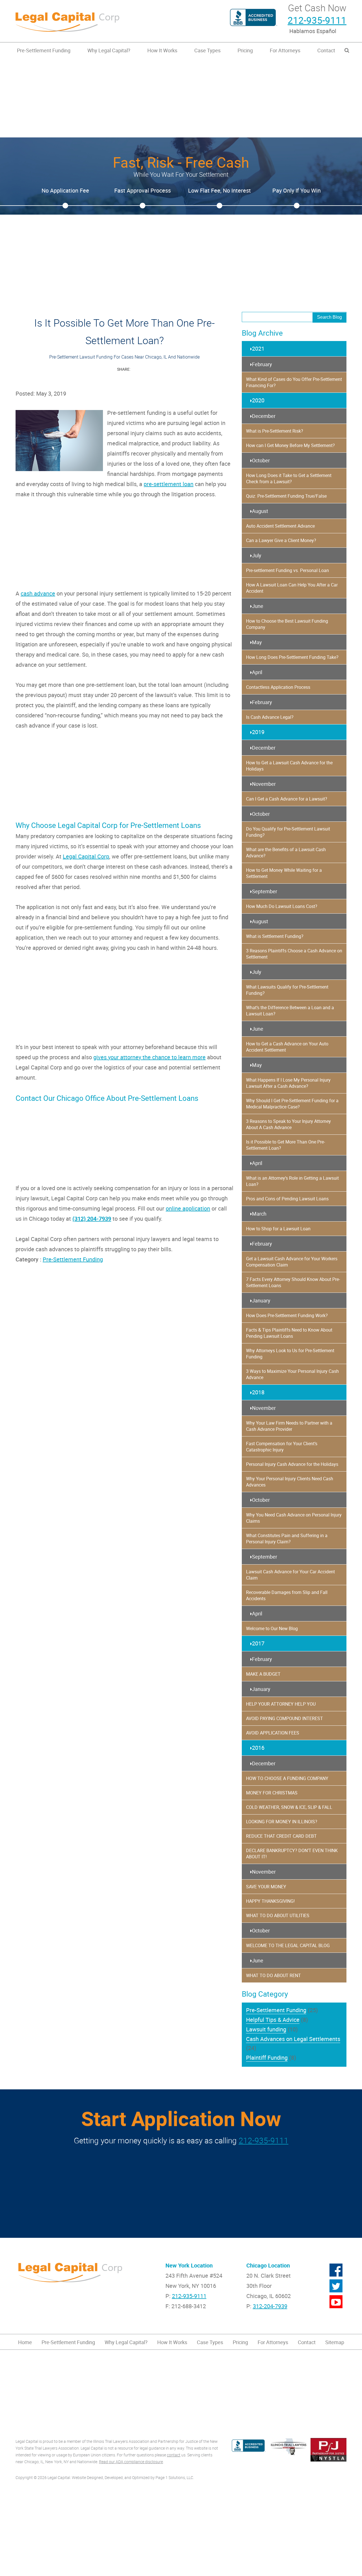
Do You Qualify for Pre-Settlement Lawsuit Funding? (288, 832)
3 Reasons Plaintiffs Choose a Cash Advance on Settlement (294, 954)
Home (25, 2342)
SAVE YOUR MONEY (266, 1887)
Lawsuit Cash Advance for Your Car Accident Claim (290, 1575)
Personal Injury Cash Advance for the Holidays (292, 1464)
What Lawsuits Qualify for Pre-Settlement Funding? (287, 990)
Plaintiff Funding (267, 2058)
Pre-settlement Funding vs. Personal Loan (287, 570)
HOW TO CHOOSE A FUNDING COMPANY (287, 1778)
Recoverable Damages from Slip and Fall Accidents (287, 1595)
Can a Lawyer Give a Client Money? (281, 540)
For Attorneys (285, 50)
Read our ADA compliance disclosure (131, 2462)
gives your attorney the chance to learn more (149, 1057)
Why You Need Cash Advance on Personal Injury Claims (294, 1518)
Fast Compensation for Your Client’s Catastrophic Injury (282, 1447)
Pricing (245, 50)
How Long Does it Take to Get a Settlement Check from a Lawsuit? (289, 478)
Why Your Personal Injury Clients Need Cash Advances (290, 1482)
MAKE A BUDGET (263, 1674)
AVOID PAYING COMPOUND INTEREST (285, 1718)
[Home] (96, 21)
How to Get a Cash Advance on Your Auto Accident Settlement (287, 1047)
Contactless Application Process (278, 687)
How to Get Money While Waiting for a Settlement (284, 873)
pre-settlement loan (169, 484)
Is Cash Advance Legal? (270, 717)
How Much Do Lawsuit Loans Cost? (282, 906)
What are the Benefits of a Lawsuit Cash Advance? (286, 853)
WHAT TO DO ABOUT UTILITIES (278, 1915)
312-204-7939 (270, 2306)
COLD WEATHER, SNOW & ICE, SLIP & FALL (289, 1807)
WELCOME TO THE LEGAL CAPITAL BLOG (288, 1945)
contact (174, 2455)
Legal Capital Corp (86, 856)
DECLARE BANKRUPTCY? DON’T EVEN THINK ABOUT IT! (292, 1854)
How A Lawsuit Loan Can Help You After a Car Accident (292, 588)
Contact (326, 50)
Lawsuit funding (266, 2029)
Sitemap (335, 2342)
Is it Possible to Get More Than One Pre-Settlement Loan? (285, 1145)
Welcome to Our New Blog (272, 1628)
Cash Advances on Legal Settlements (293, 2039)
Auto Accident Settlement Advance (280, 526)
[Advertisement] (181, 98)
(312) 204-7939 (92, 1219)
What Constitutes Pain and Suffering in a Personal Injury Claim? (287, 1539)
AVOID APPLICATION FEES (273, 1733)
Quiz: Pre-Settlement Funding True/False (286, 496)
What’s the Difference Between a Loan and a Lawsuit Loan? (290, 1011)
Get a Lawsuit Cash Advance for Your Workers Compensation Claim (292, 1262)
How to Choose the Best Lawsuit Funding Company (287, 624)
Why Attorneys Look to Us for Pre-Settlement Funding (290, 1354)
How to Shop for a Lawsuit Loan (278, 1229)
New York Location (189, 2265)
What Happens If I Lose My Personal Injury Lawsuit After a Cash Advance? (288, 1083)
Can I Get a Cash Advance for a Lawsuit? (287, 799)
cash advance (38, 593)
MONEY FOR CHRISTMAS (272, 1793)
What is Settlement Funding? (275, 936)
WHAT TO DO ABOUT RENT (273, 1975)
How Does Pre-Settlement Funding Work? (287, 1315)
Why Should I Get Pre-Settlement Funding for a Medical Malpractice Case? (292, 1104)
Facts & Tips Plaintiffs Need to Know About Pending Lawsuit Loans (289, 1333)
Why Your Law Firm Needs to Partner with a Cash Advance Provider (289, 1426)
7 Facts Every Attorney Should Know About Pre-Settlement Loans (293, 1282)
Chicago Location (268, 2265)
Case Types (207, 50)
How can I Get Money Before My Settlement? (290, 445)
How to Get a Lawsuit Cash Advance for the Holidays (289, 766)
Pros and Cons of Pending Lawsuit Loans (287, 1199)
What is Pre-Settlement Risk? (275, 431)
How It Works (162, 50)
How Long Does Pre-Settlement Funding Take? (292, 657)
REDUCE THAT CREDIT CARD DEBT (281, 1836)
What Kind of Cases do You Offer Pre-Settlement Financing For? (294, 382)
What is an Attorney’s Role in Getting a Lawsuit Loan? (292, 1181)
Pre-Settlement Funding (44, 50)
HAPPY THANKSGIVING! (270, 1901)
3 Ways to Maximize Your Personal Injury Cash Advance (292, 1374)
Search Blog (329, 317)
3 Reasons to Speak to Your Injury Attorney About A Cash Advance (288, 1124)
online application (188, 1208)
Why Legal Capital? (109, 50)
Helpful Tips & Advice (273, 2020)
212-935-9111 (317, 20)
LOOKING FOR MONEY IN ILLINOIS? (282, 1822)
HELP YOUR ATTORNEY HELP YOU (281, 1704)
